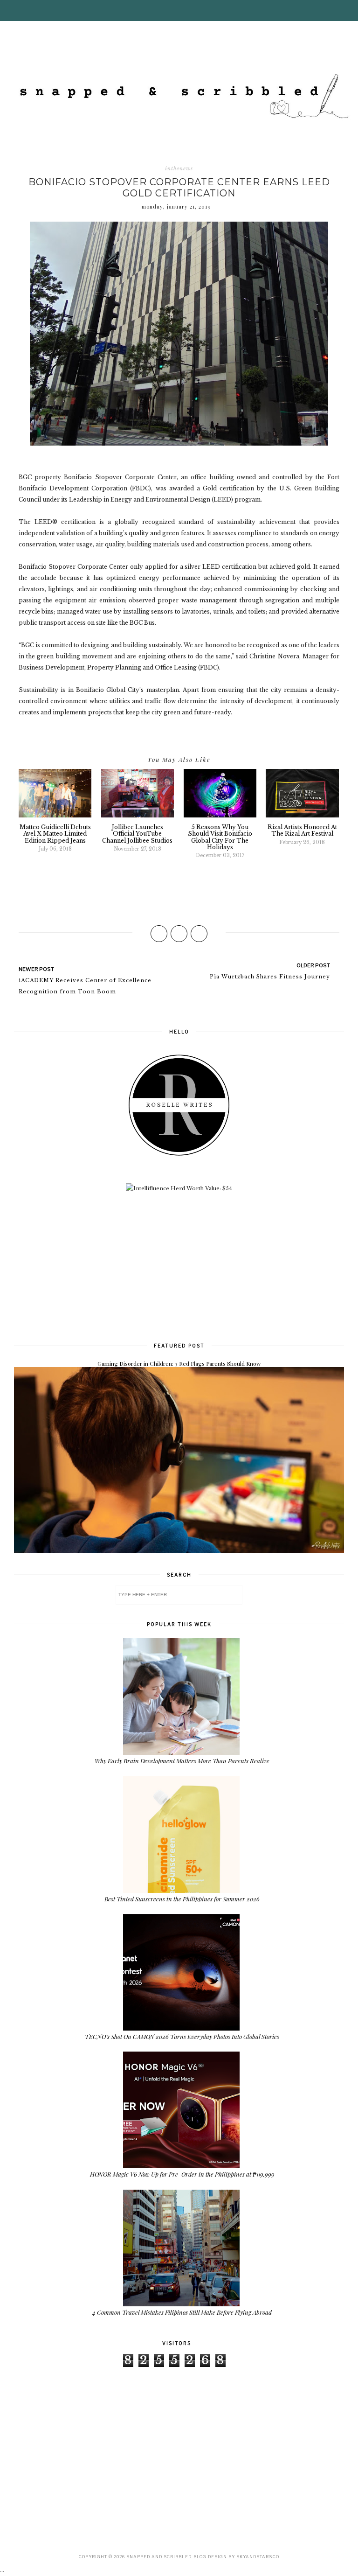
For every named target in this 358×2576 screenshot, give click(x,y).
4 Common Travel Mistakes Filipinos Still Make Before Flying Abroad (182, 2312)
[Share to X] (179, 934)
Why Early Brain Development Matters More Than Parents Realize (182, 1761)
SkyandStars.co (258, 2557)
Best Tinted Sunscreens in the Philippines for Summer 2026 (182, 1899)
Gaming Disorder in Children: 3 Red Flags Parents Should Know (179, 1363)
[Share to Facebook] (159, 934)
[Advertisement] (179, 1266)
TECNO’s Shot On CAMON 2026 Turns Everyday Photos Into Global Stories (182, 2036)
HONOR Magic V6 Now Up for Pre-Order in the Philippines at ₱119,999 (182, 2174)
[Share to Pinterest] (199, 934)
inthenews (179, 168)
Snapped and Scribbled (159, 2557)
